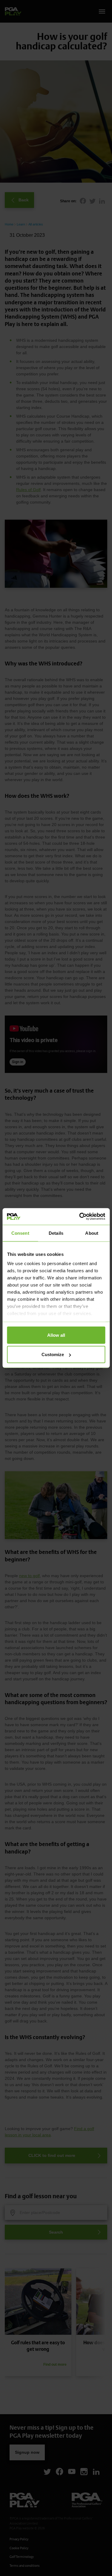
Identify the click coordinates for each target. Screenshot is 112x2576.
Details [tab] (56, 1233)
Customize (53, 1354)
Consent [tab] (20, 1233)
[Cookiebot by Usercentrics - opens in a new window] (80, 1217)
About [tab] (92, 1233)
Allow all (56, 1335)
